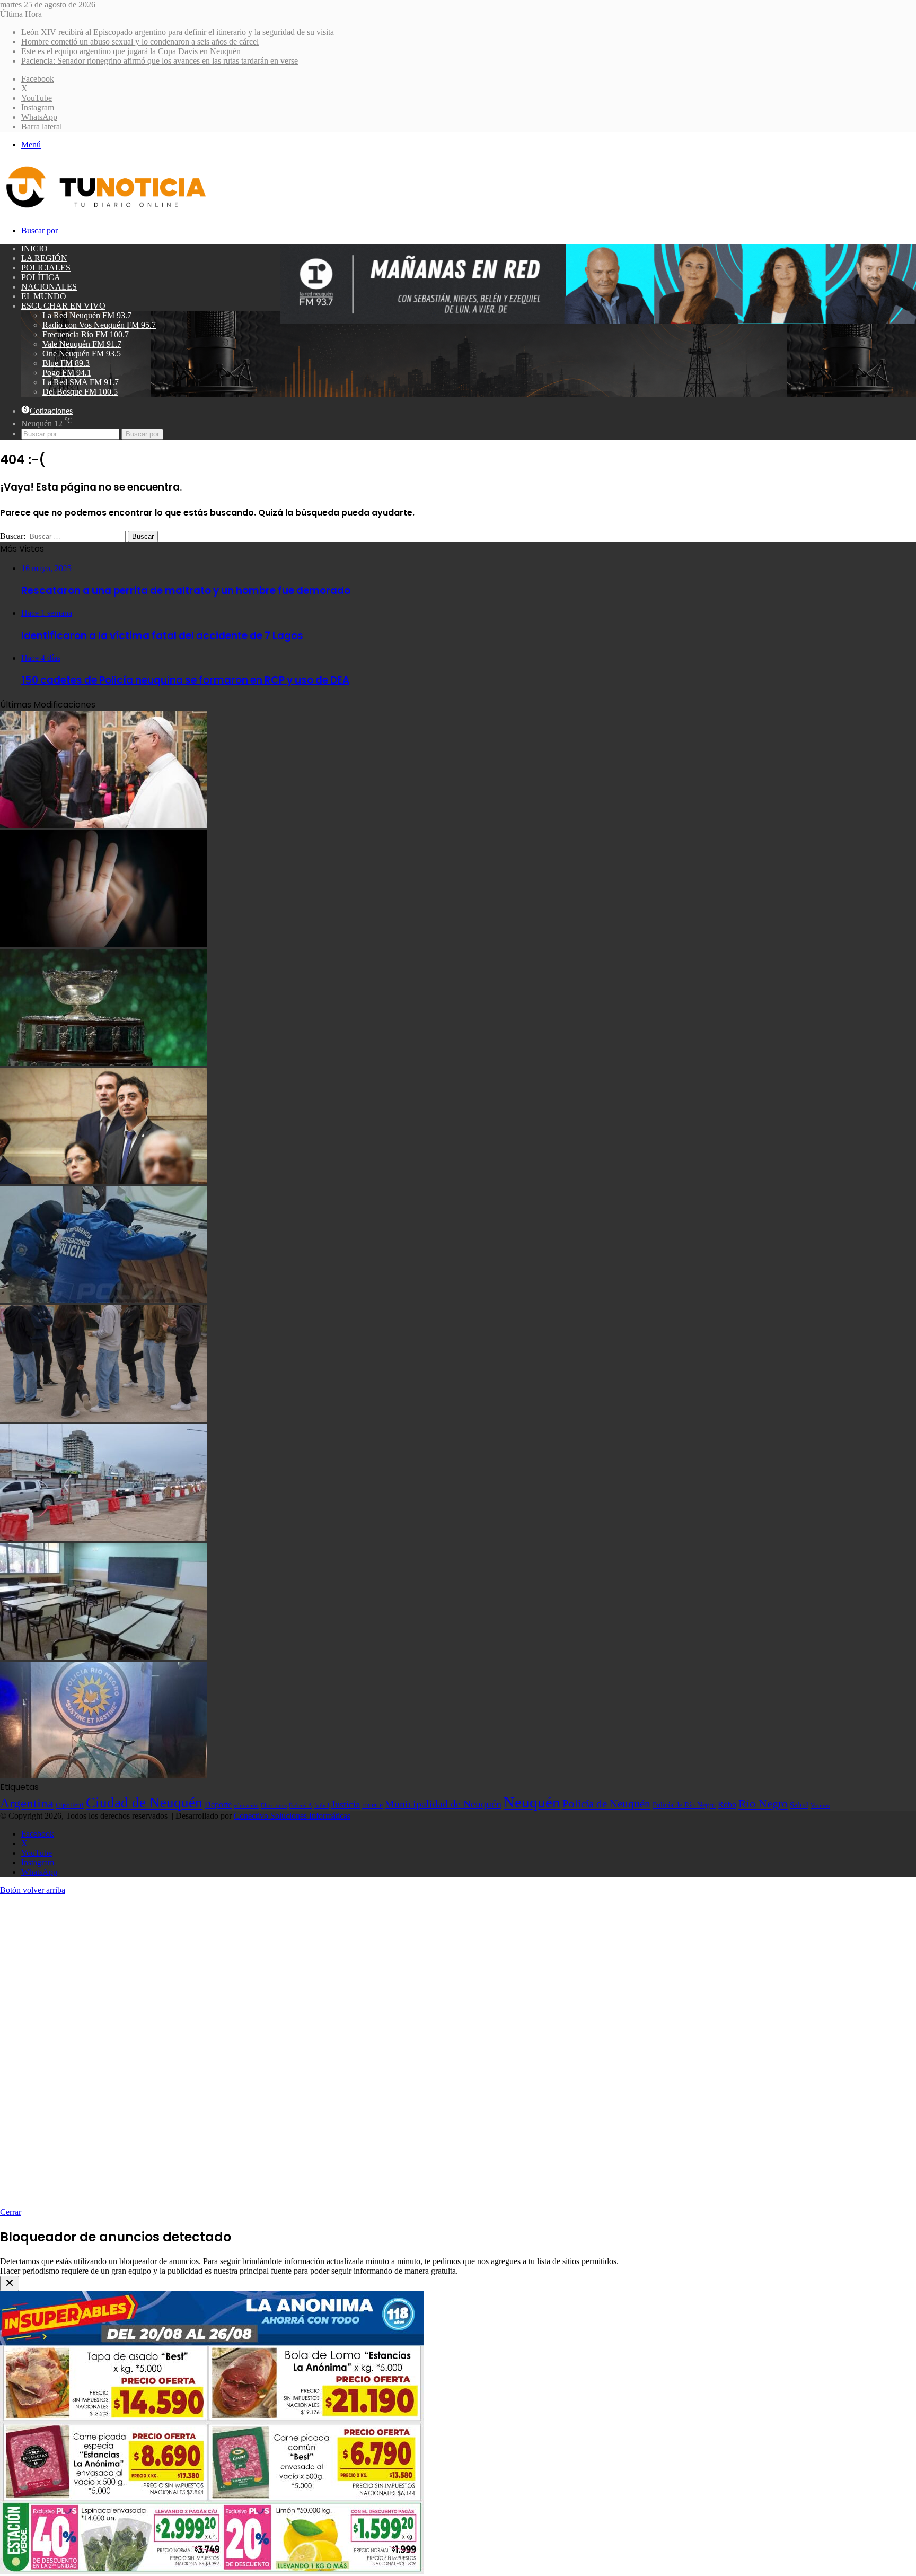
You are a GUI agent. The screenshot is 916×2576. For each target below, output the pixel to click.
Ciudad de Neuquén (144, 1803)
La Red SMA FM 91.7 (81, 382)
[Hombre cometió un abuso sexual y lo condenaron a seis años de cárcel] (103, 944)
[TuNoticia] (105, 210)
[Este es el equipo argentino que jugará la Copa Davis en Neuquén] (103, 1063)
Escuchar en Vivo (63, 306)
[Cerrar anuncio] (10, 2284)
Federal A (301, 1805)
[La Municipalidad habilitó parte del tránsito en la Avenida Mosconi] (103, 1538)
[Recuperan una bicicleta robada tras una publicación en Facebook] (103, 1775)
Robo (727, 1805)
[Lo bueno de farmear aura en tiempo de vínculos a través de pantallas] (103, 1419)
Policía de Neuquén (606, 1804)
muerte (372, 1805)
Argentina (27, 1803)
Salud (799, 1805)
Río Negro (763, 1804)
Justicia (346, 1804)
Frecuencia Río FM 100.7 (86, 334)
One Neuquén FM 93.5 (82, 353)
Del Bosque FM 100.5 (80, 392)
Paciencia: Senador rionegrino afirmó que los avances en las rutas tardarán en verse (160, 61)
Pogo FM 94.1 (67, 373)
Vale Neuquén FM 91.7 (82, 344)
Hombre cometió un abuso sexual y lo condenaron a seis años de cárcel (140, 42)
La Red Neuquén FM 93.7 (87, 315)
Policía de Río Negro (684, 1805)
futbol (322, 1805)
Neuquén (532, 1802)
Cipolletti (70, 1805)
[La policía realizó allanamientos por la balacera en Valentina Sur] (103, 1300)
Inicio (34, 248)
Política (41, 277)
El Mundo (44, 296)
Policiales (46, 268)
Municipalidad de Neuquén (443, 1804)
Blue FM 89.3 (66, 363)
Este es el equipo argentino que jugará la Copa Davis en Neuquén (131, 51)
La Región (44, 258)
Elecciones (274, 1806)
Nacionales (49, 287)
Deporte (218, 1805)
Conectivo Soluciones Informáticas (292, 1816)
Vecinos (820, 1805)
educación (246, 1806)
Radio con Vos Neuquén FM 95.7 (99, 325)
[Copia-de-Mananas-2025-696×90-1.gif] (598, 321)
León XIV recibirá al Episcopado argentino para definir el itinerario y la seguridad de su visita (178, 32)
